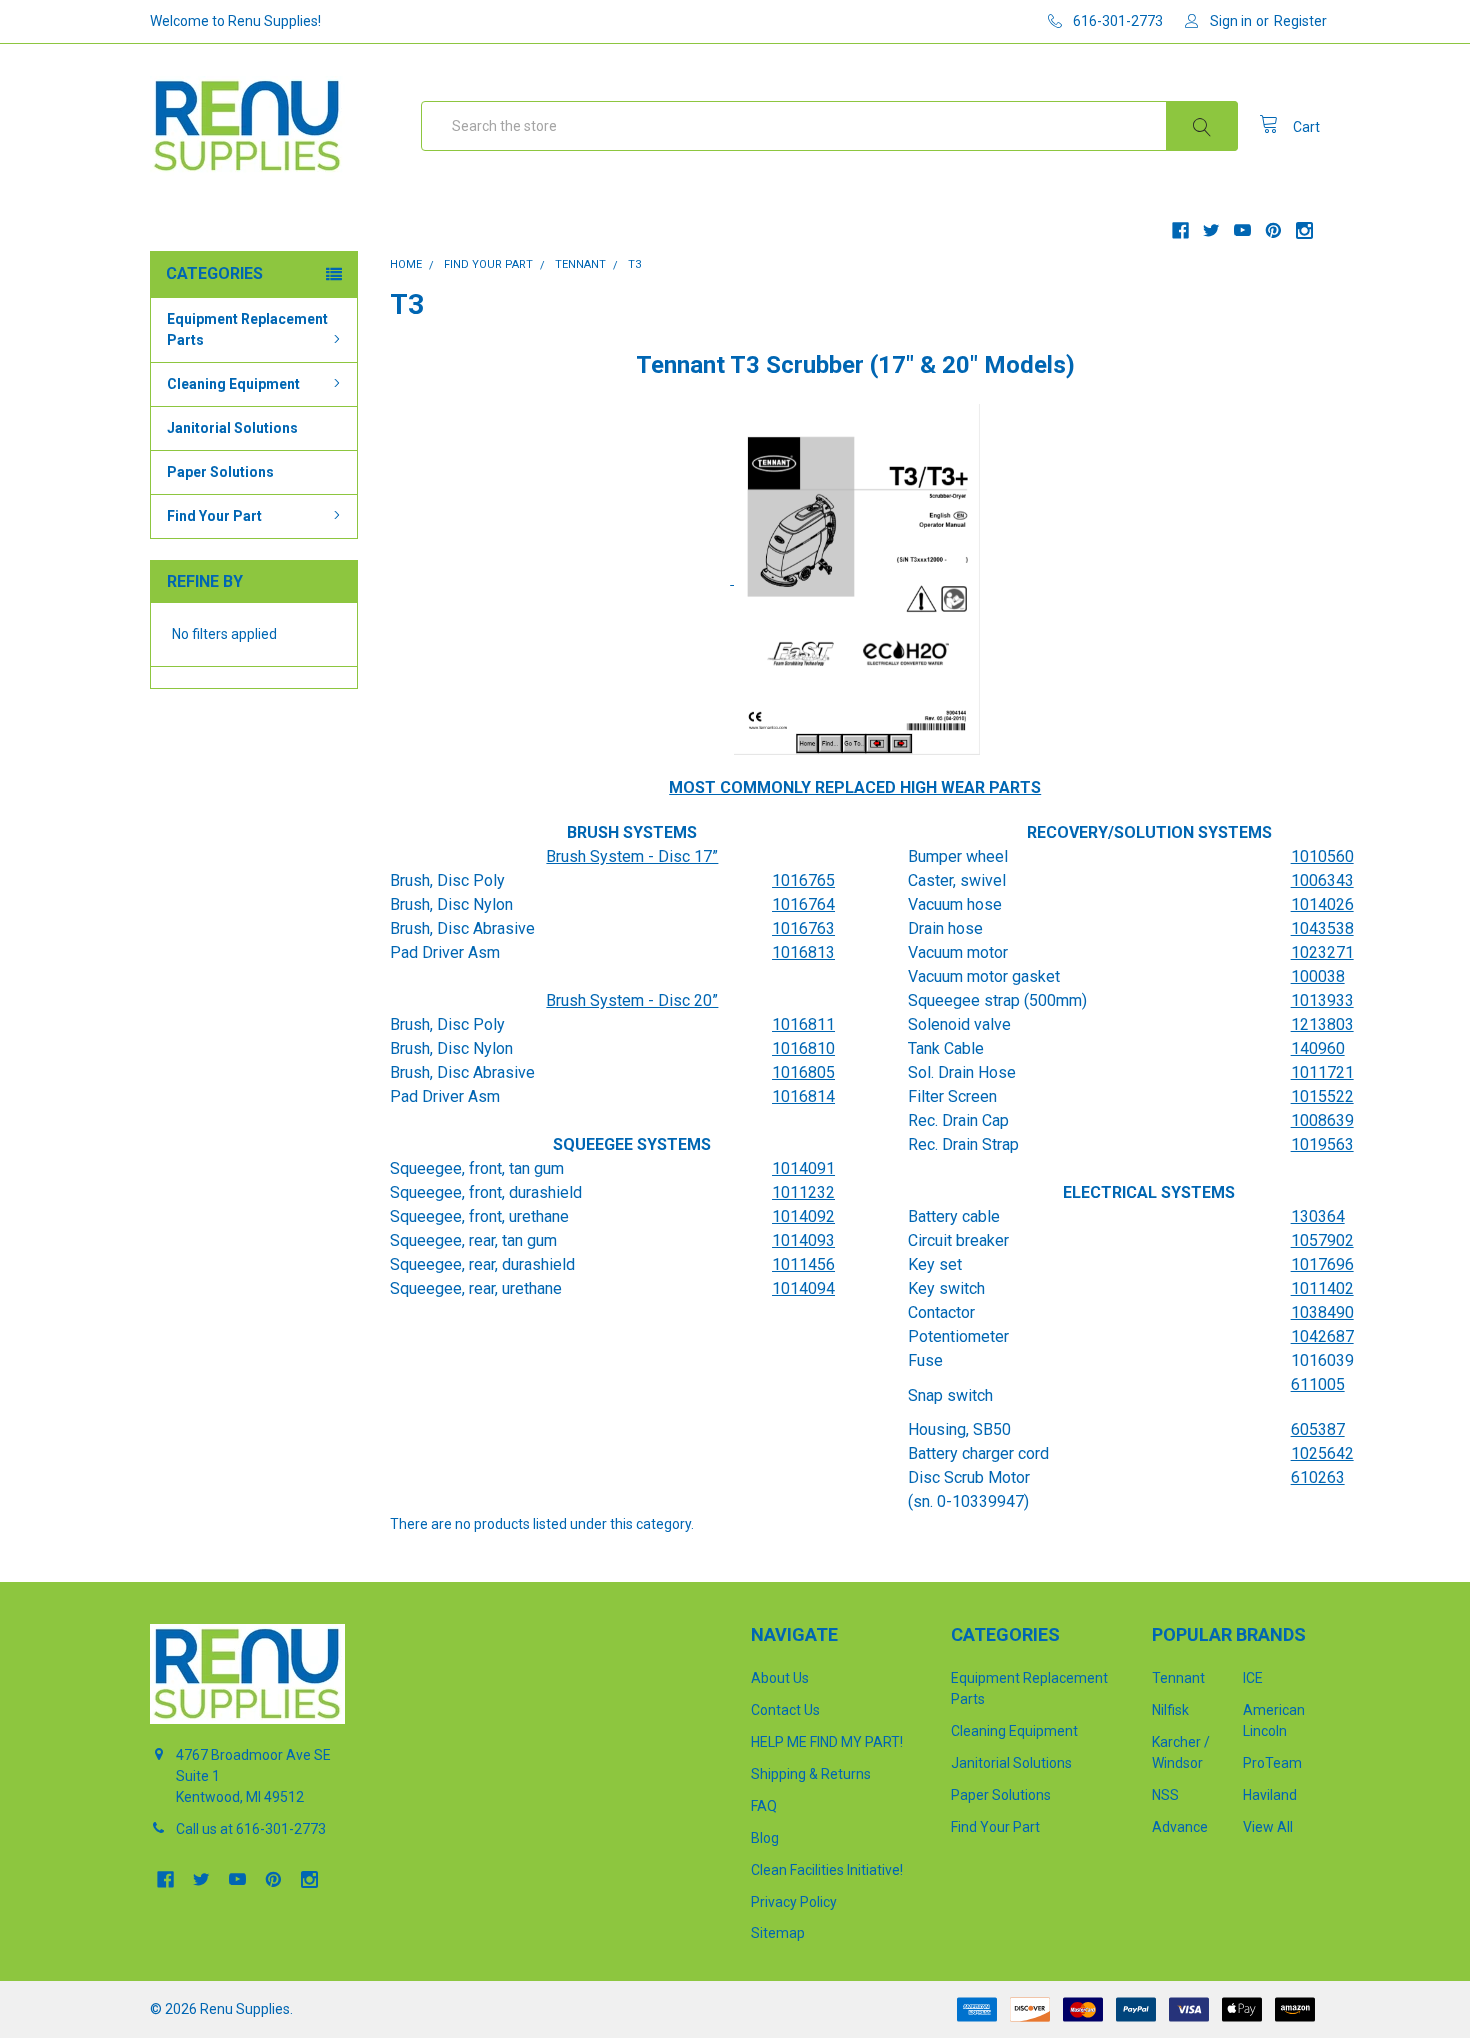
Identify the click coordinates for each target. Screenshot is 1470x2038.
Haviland (1270, 1795)
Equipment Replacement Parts (247, 329)
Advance (1180, 1827)
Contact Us (785, 1710)
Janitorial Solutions (232, 428)
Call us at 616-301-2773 (251, 1829)
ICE (1253, 1678)
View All (1268, 1827)
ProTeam (1272, 1763)
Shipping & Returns (811, 1774)
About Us (780, 1678)
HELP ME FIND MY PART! (827, 1742)
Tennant (1178, 1678)
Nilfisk (1170, 1710)
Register (1300, 21)
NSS (1165, 1795)
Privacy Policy (794, 1902)
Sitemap (778, 1933)
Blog (765, 1838)
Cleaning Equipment (233, 384)
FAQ (764, 1806)
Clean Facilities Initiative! (827, 1870)
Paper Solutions (220, 472)
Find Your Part (214, 516)
